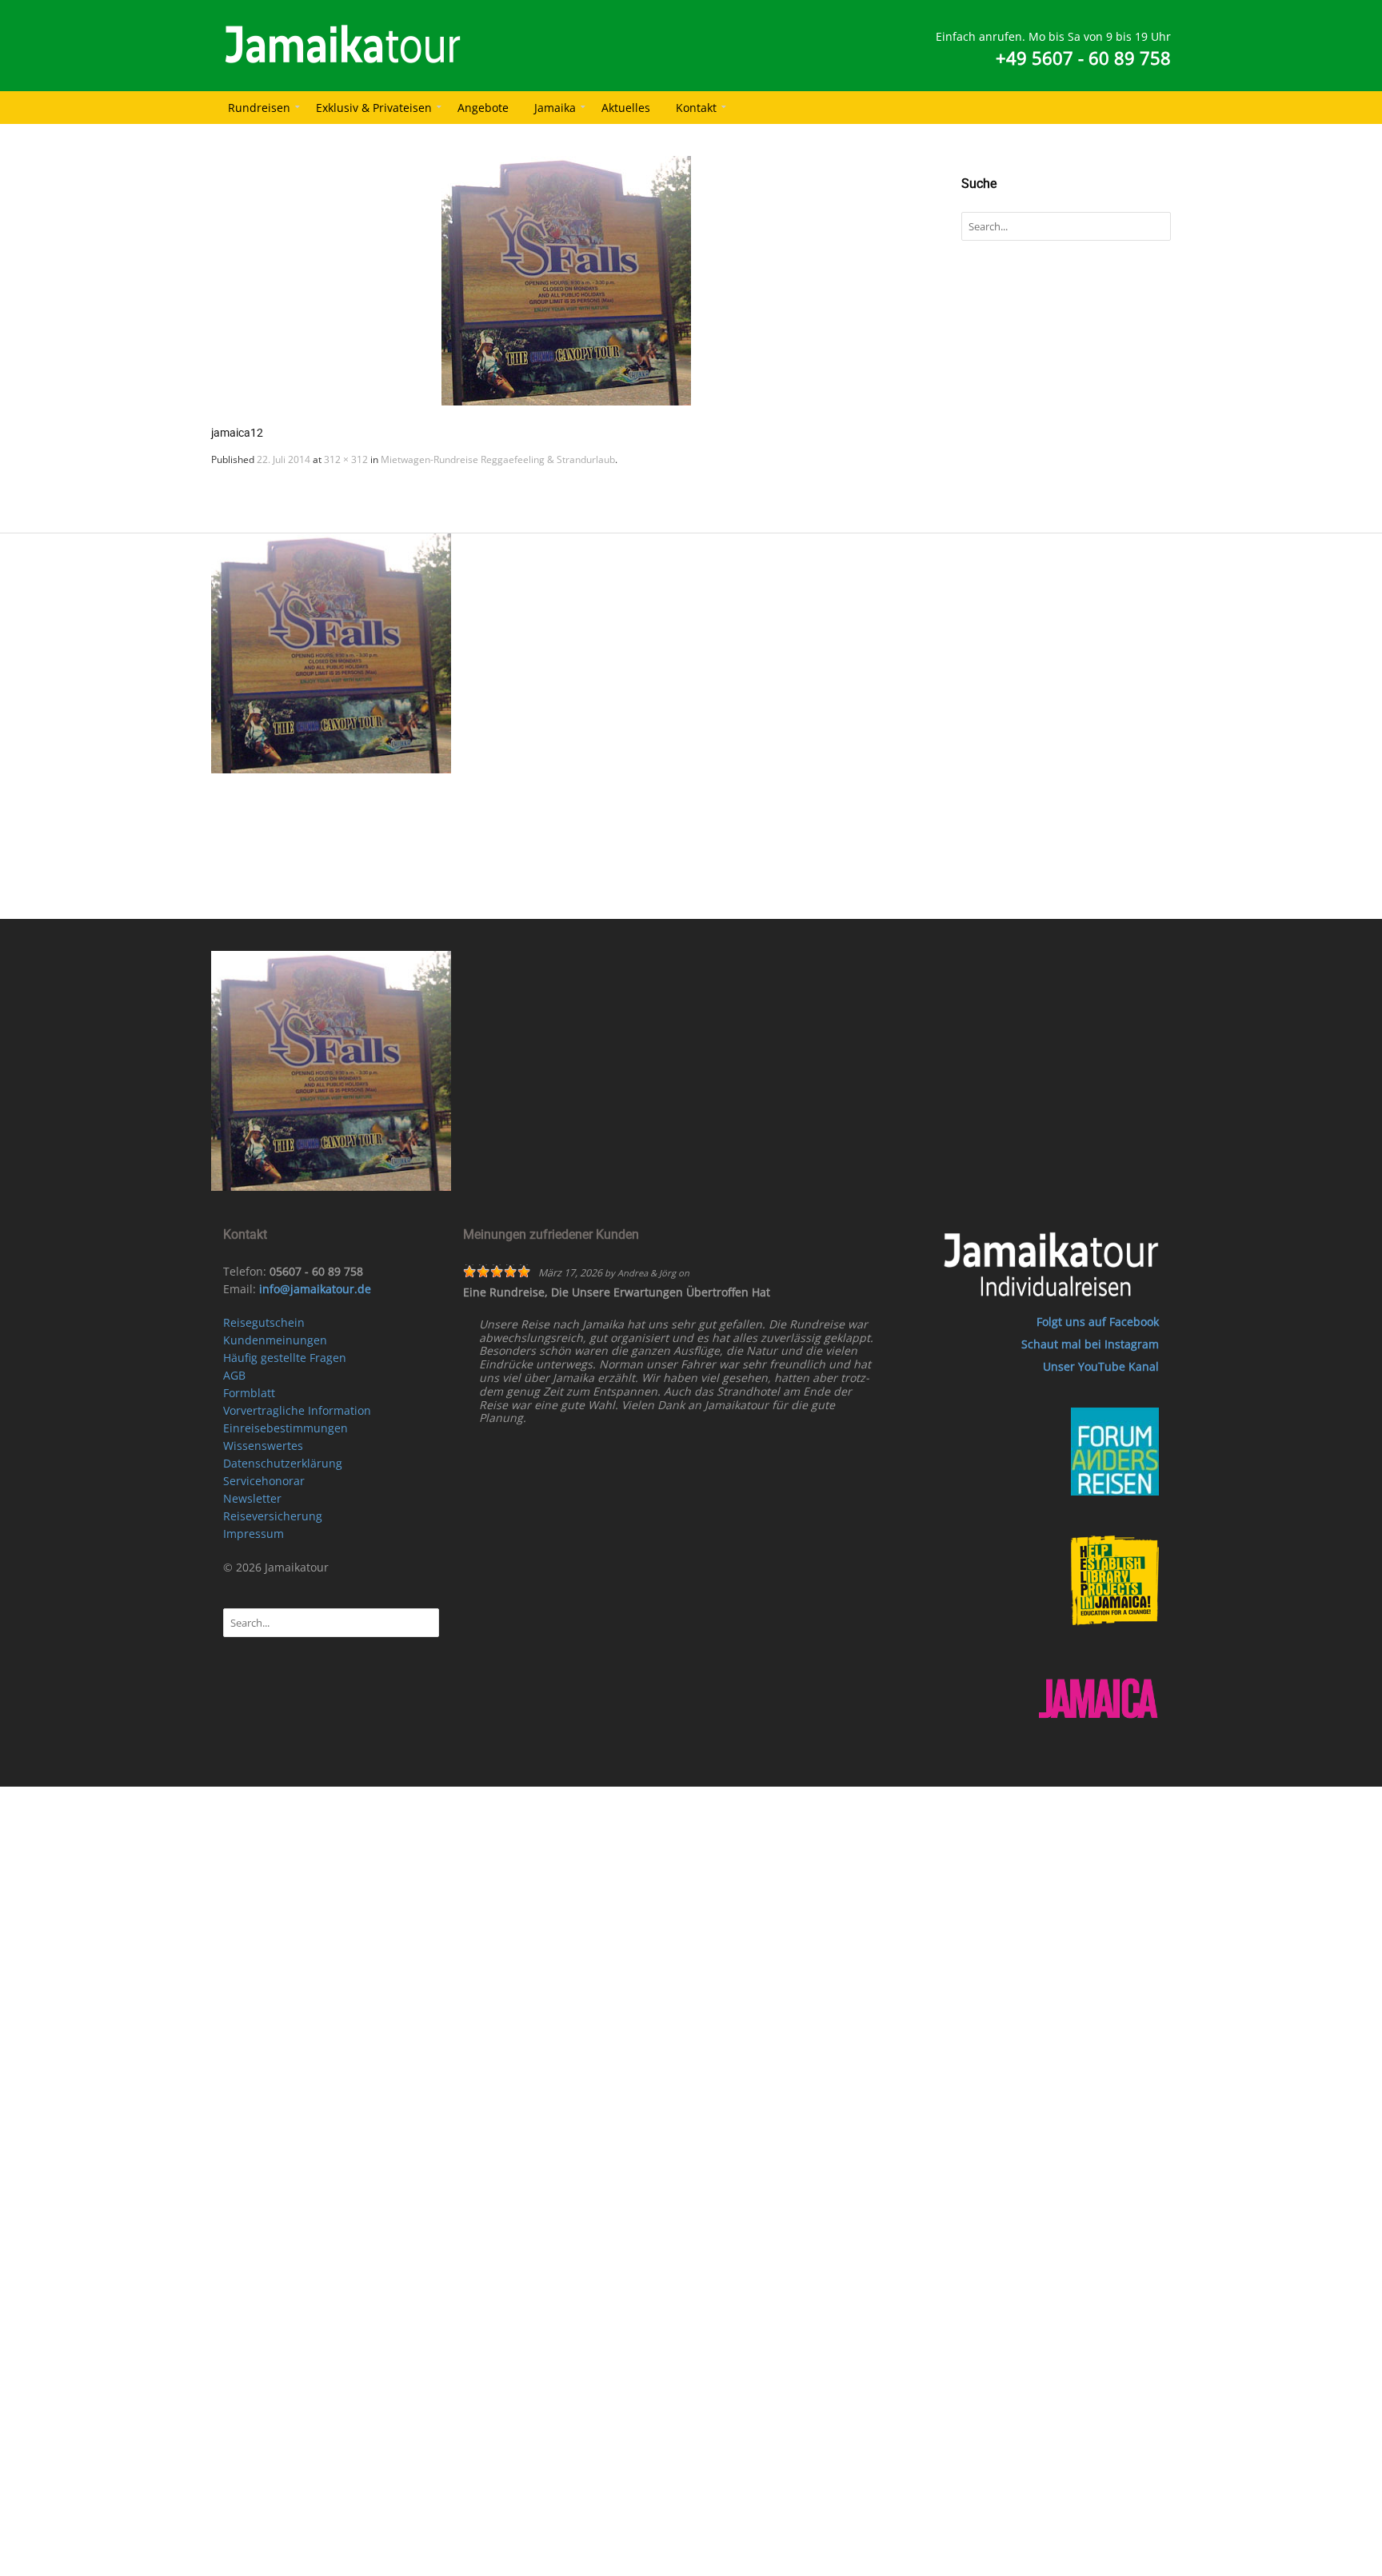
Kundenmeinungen (275, 1340)
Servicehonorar (264, 1481)
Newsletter (252, 1498)
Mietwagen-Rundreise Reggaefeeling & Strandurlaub (498, 459)
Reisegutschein (264, 1322)
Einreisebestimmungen (286, 1428)
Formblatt (249, 1393)
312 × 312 (346, 459)
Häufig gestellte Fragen (285, 1358)
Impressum (254, 1534)
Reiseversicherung (273, 1516)
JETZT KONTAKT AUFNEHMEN (711, 898)
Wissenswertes (263, 1446)
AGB (234, 1375)
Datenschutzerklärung (283, 1463)
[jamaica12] (566, 281)
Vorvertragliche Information (297, 1410)
